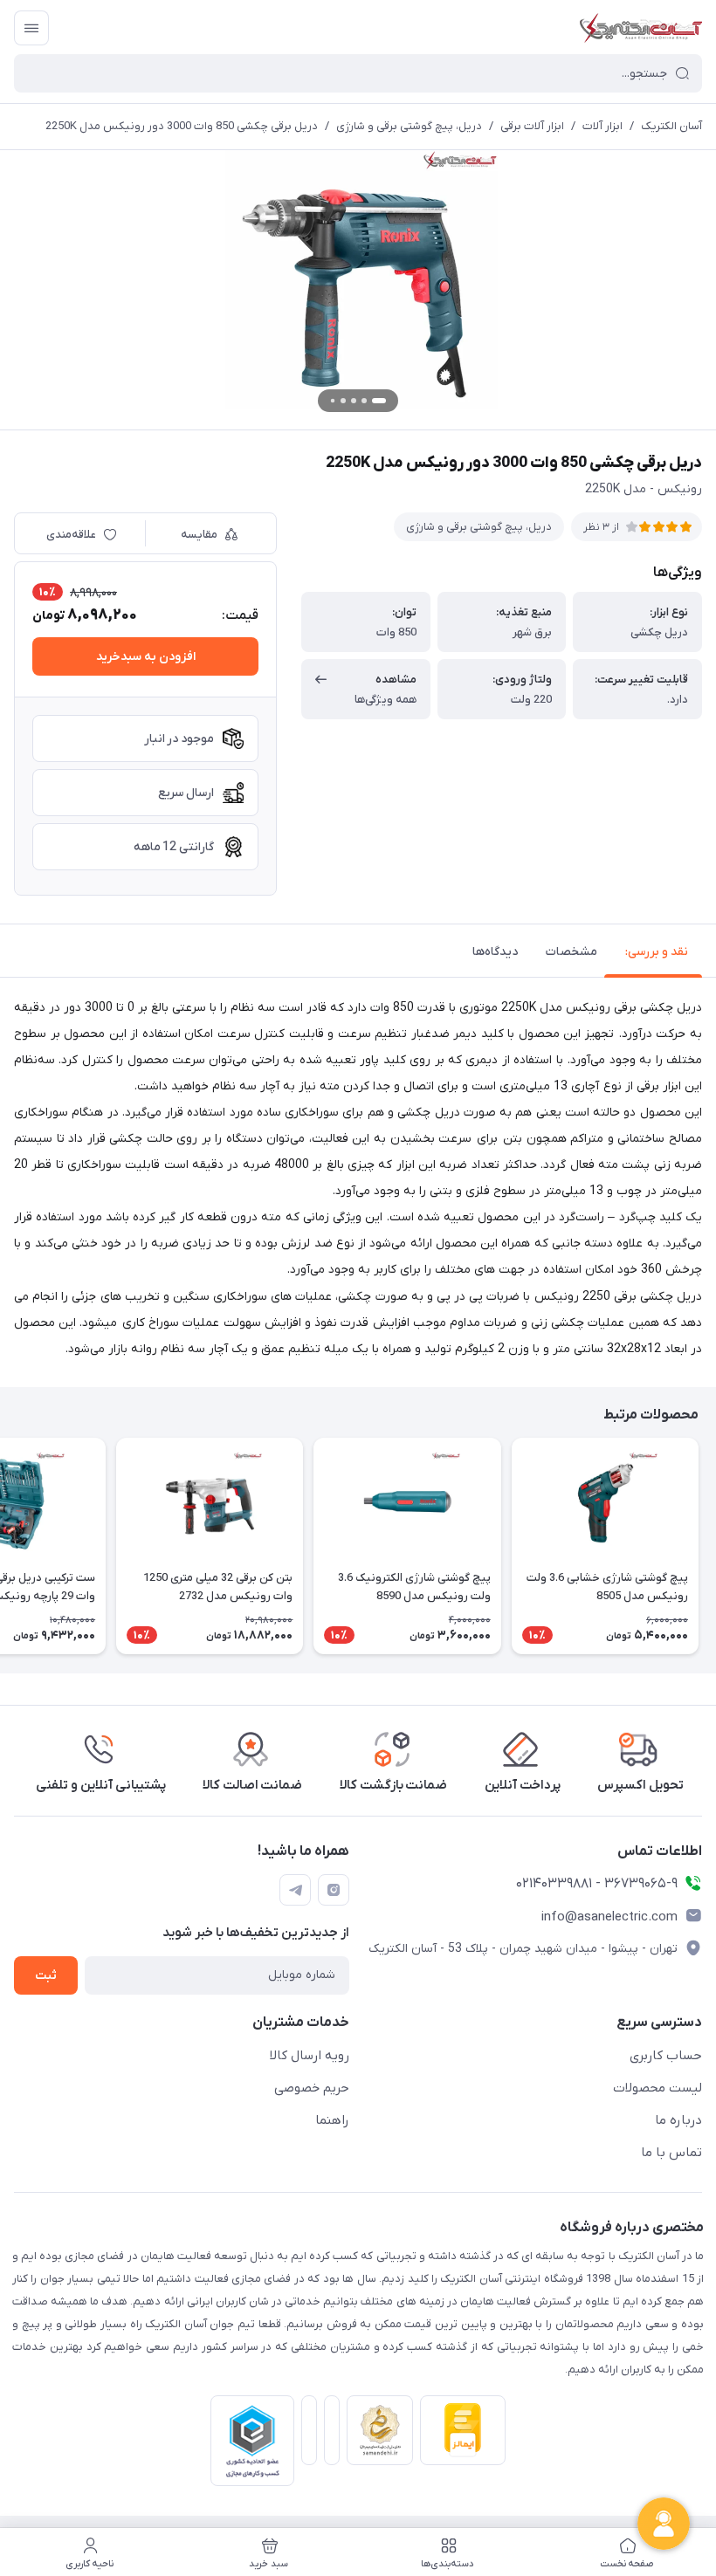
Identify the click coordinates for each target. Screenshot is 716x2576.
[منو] (31, 28)
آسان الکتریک (671, 126)
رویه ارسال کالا (310, 2056)
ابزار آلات (602, 126)
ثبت (46, 1976)
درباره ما (678, 2120)
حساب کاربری (666, 2056)
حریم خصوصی (312, 2088)
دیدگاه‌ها (495, 952)
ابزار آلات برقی (532, 126)
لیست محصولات (657, 2088)
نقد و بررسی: (657, 952)
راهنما (332, 2120)
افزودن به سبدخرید (146, 657)
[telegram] (295, 1890)
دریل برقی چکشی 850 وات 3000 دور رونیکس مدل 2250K (182, 126)
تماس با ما (671, 2153)
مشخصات (571, 952)
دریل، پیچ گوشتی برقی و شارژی (409, 126)
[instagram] (334, 1890)
